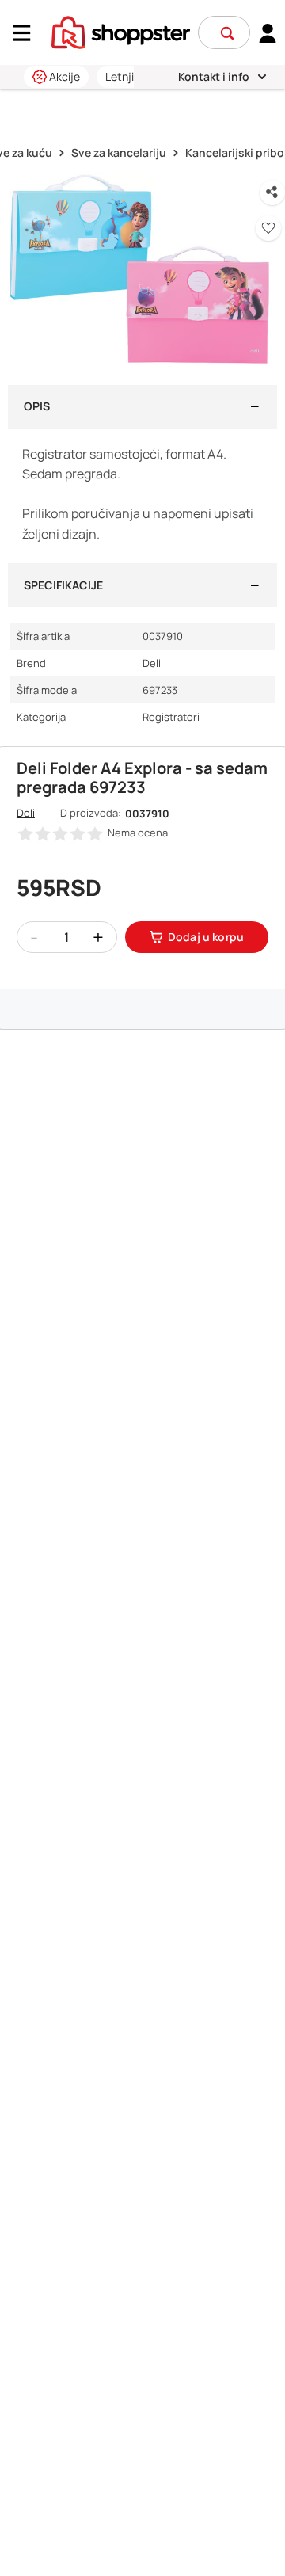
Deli (26, 813)
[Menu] (28, 33)
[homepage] (121, 31)
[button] (227, 33)
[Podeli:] (272, 192)
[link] (268, 32)
